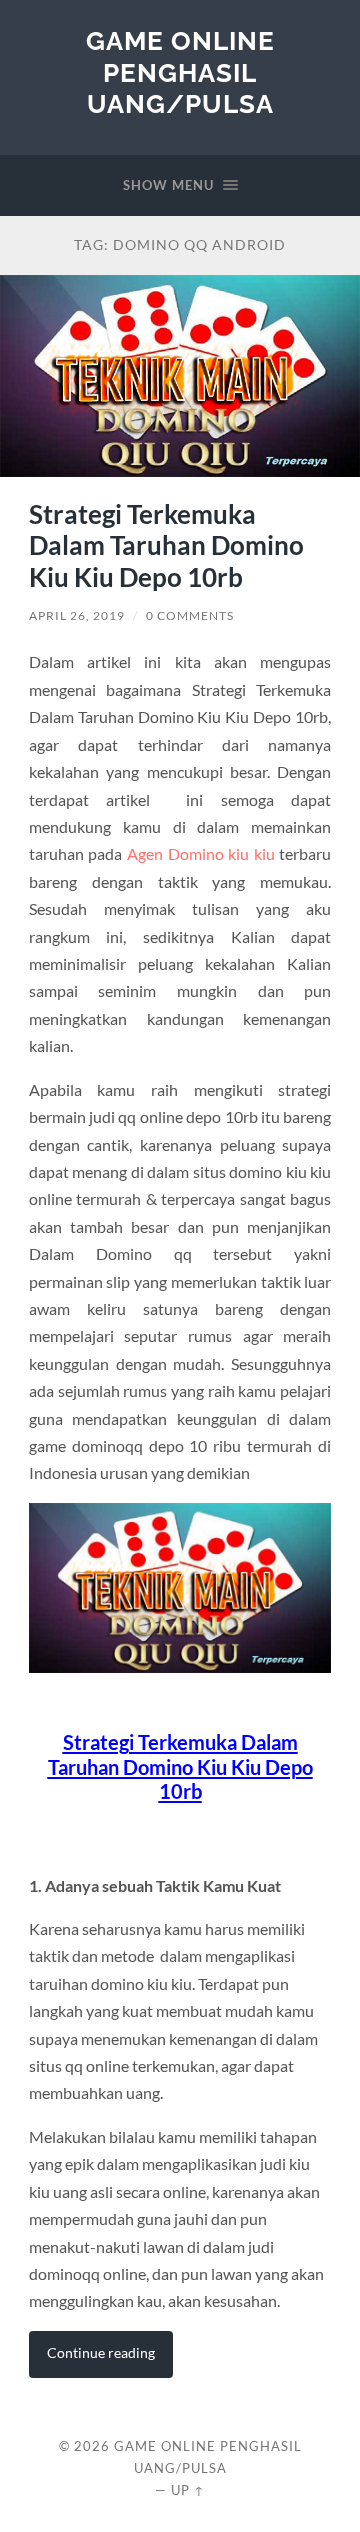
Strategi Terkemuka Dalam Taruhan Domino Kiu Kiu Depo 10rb (166, 545)
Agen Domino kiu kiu (201, 853)
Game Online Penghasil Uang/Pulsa (180, 72)
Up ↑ (188, 2490)
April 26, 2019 (77, 615)
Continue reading (101, 2352)
